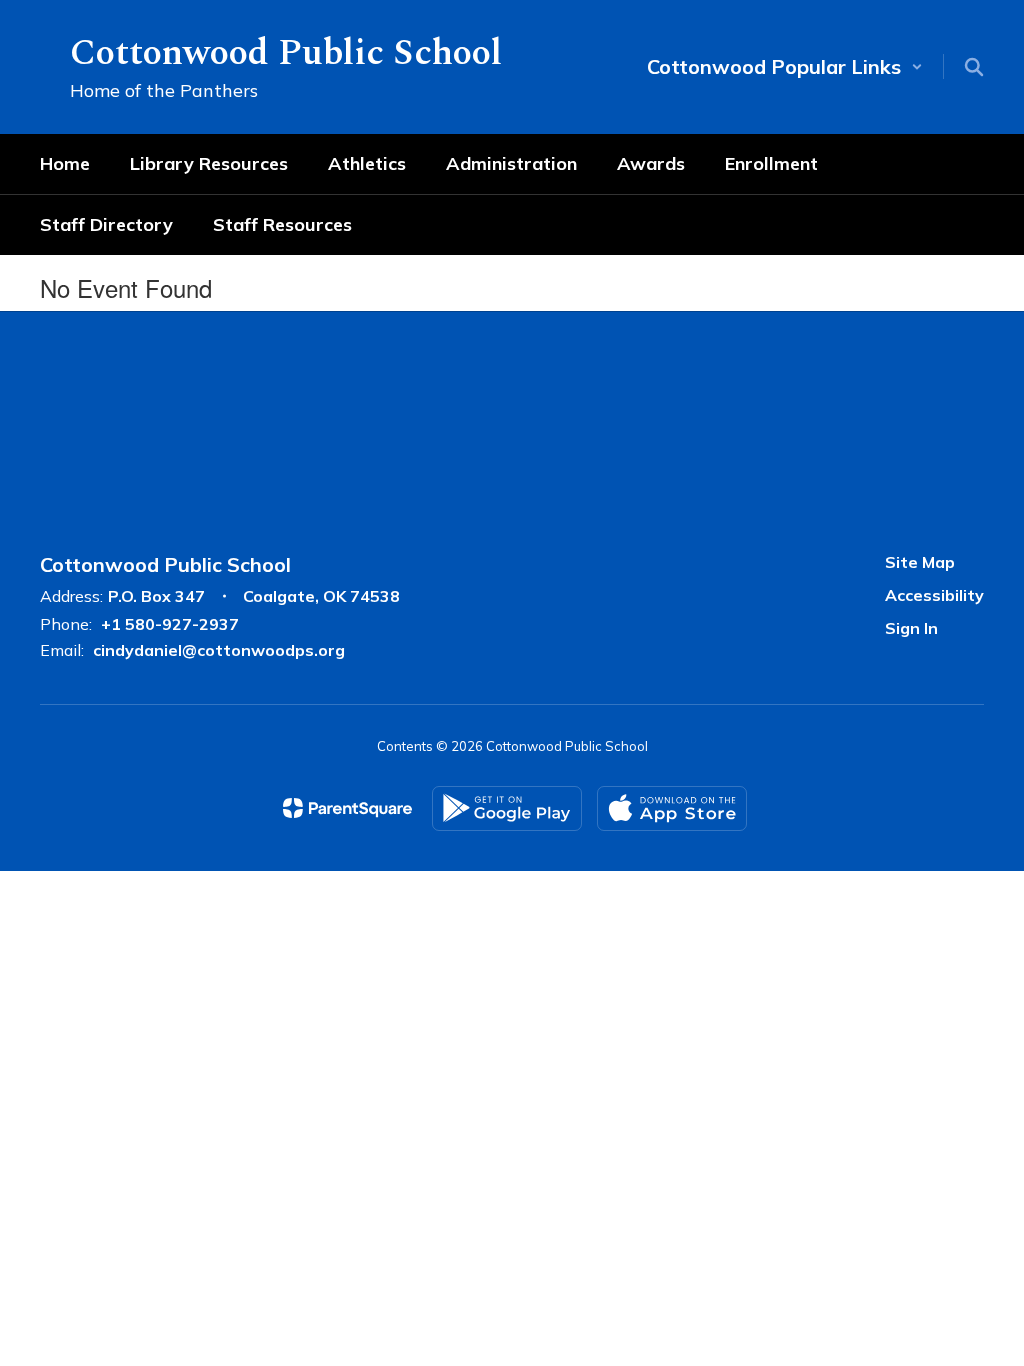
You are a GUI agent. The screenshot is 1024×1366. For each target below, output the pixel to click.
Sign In (911, 628)
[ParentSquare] (347, 808)
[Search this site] (974, 67)
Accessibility (934, 595)
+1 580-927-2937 (170, 624)
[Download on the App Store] (672, 808)
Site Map (920, 562)
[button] (785, 66)
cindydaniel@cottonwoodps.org (219, 650)
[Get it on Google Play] (507, 808)
